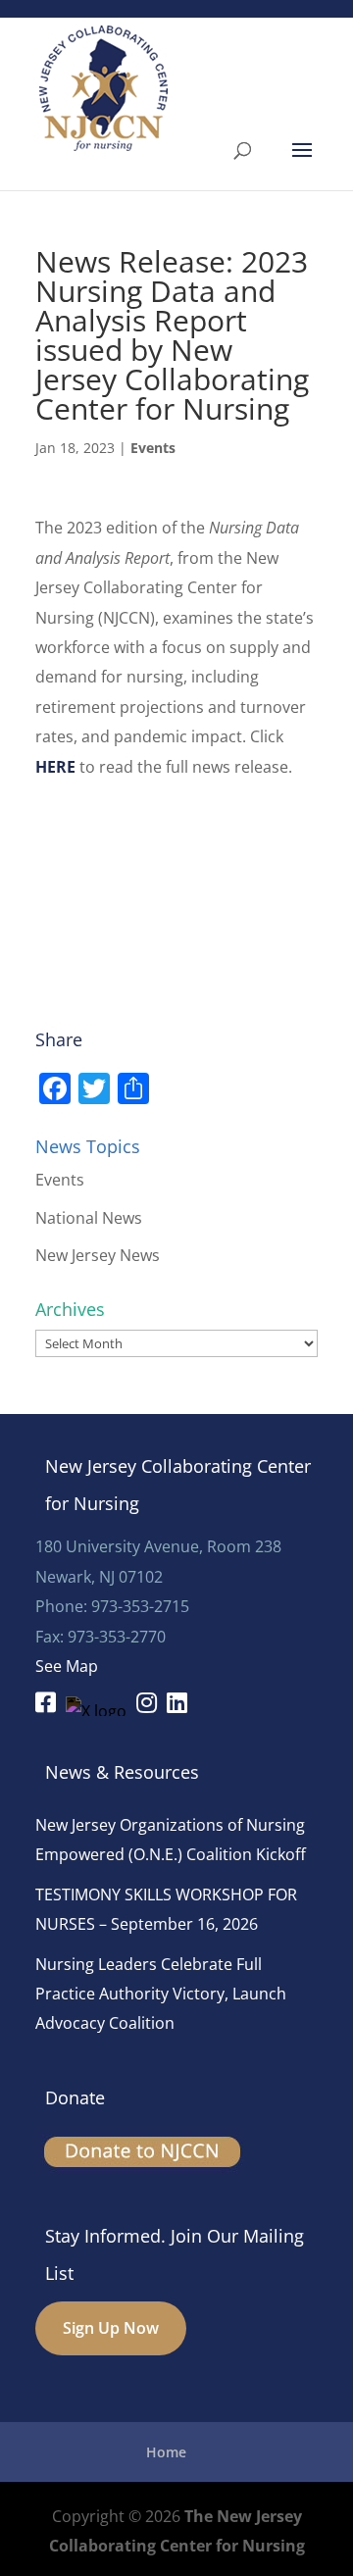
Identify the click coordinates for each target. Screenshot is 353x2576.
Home (166, 2452)
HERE (55, 767)
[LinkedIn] (177, 1705)
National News (89, 1218)
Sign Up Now (111, 2328)
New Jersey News (98, 1255)
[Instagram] (147, 1705)
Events (153, 448)
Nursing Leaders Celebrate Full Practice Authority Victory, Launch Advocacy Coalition (161, 1994)
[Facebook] (46, 1705)
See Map (67, 1666)
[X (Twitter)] (96, 1706)
